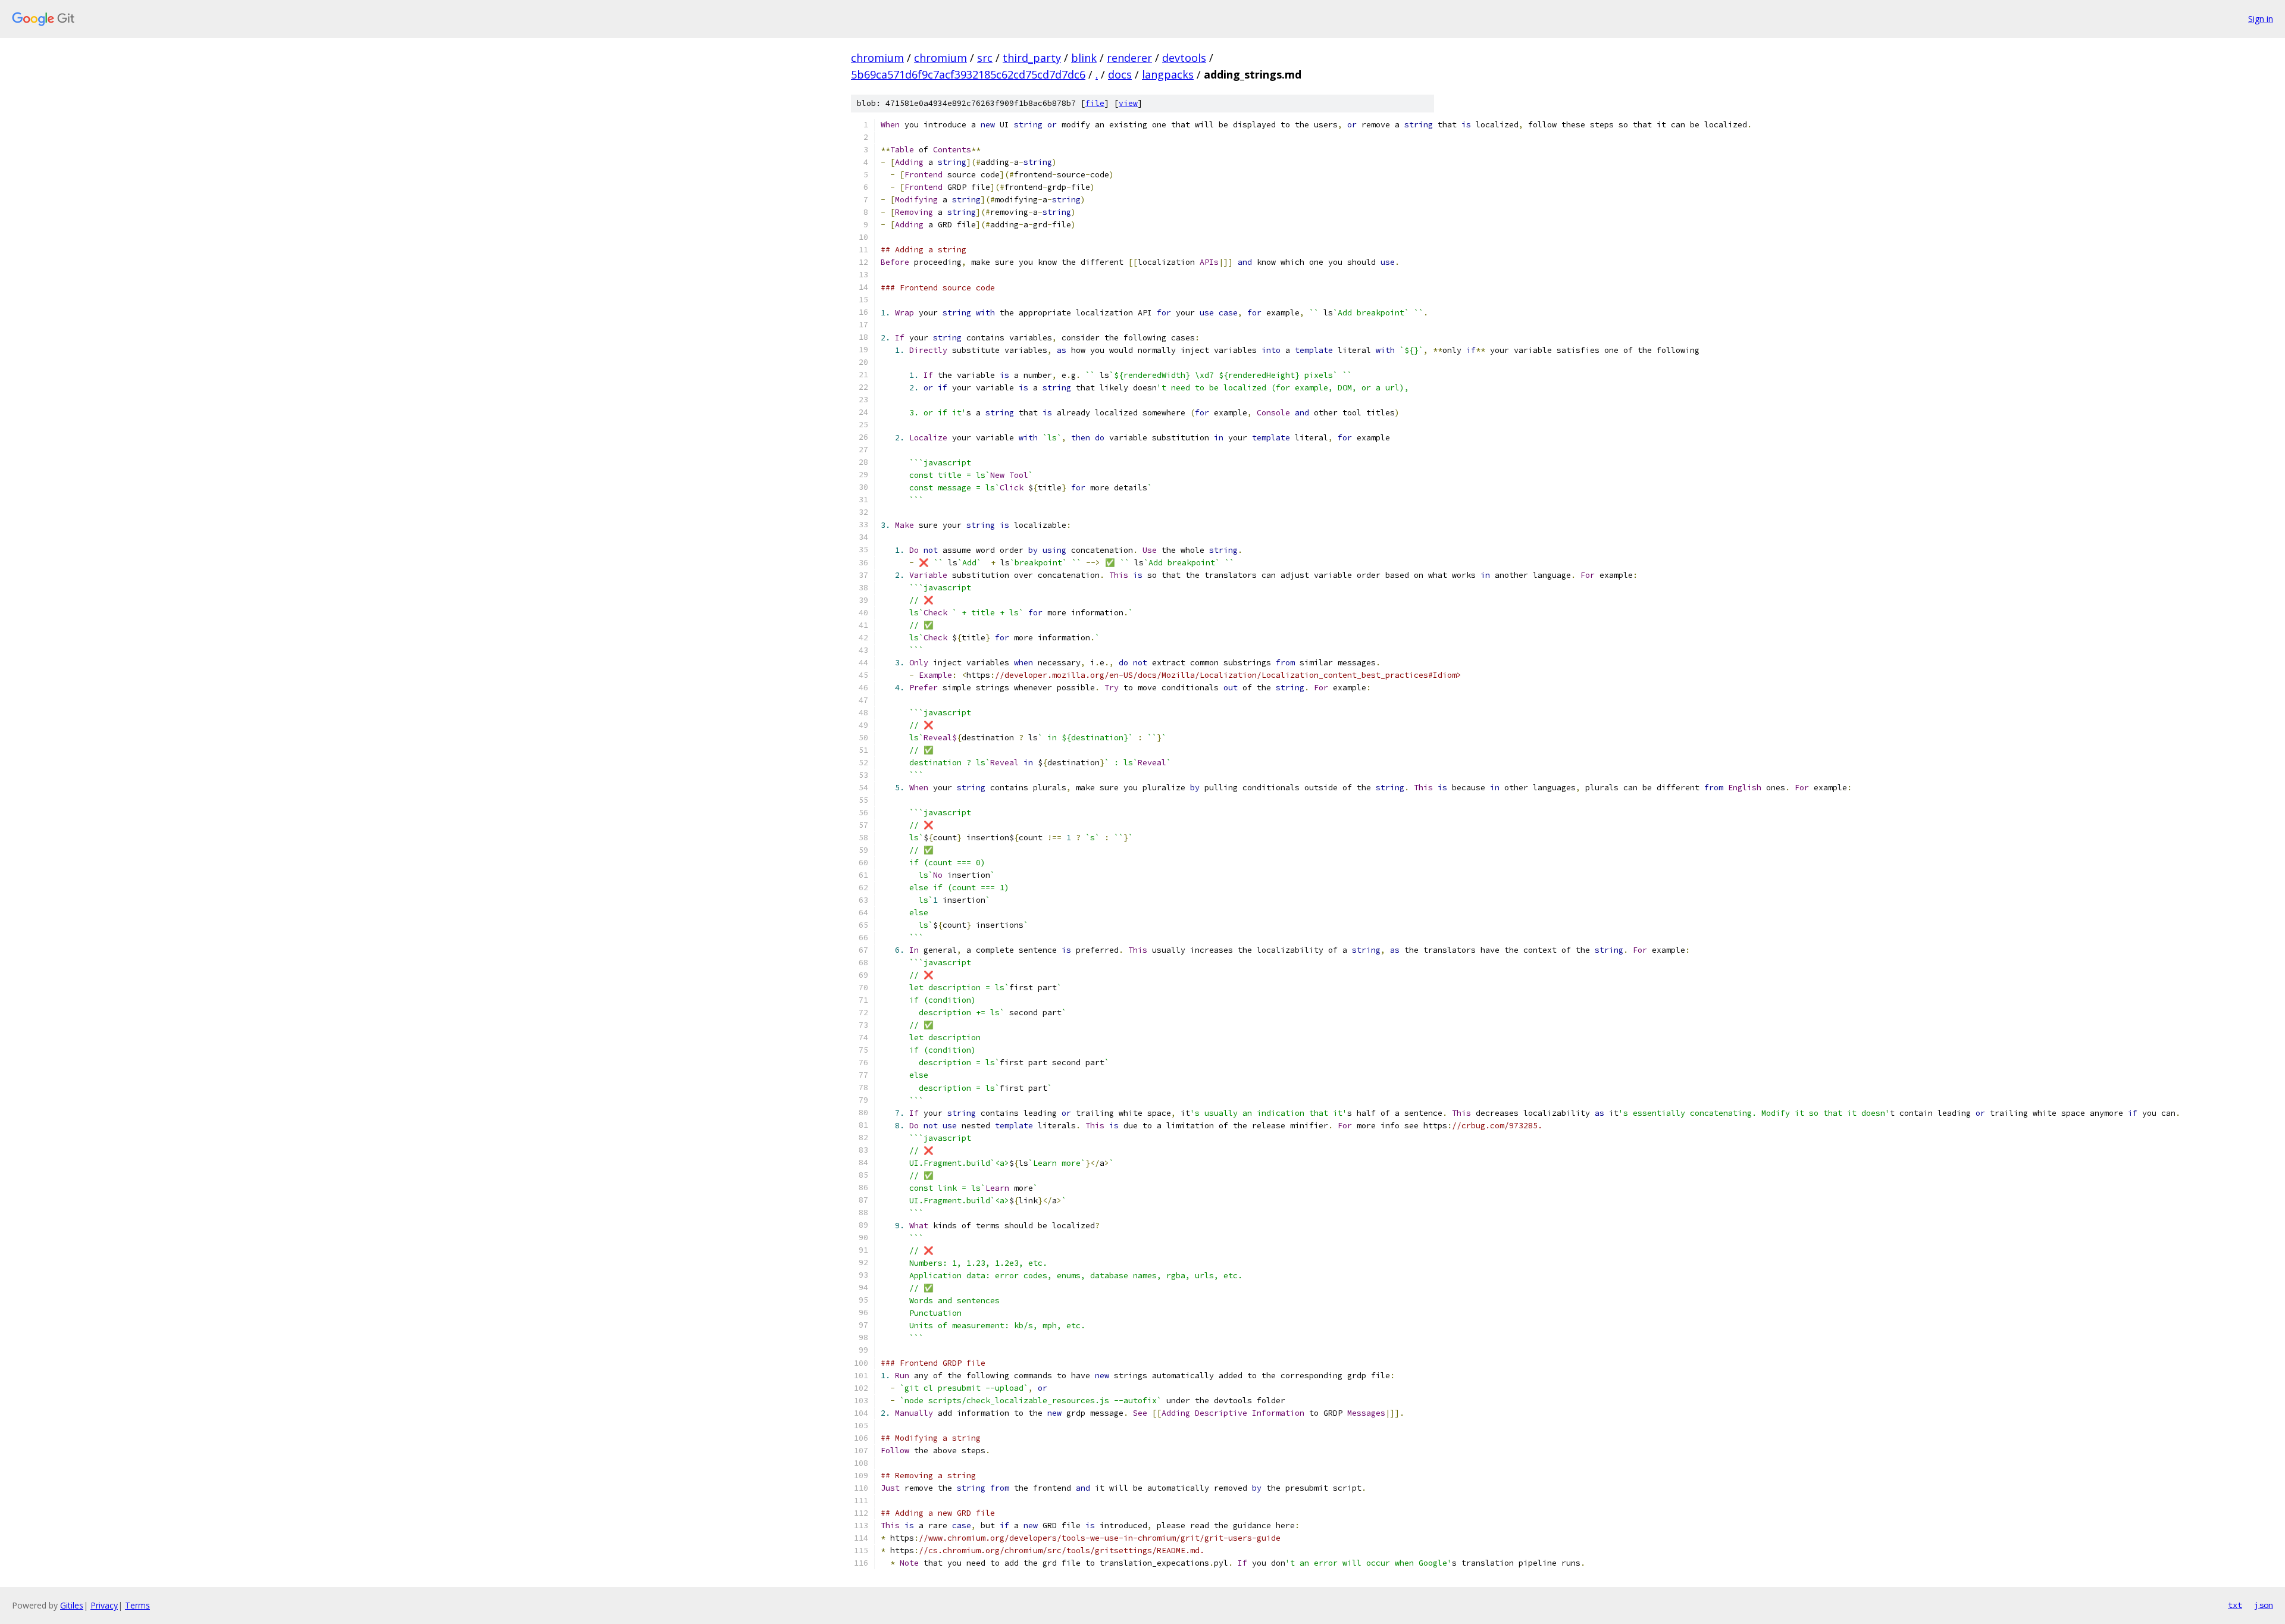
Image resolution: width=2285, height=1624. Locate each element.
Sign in (2261, 19)
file (1095, 103)
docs (1120, 74)
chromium (877, 58)
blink (1084, 58)
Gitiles (72, 1605)
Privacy (104, 1605)
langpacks (1168, 74)
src (985, 58)
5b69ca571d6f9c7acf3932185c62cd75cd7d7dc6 (968, 74)
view (1128, 103)
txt (2235, 1605)
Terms (137, 1605)
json (2264, 1605)
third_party (1032, 58)
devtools (1184, 58)
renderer (1129, 58)
